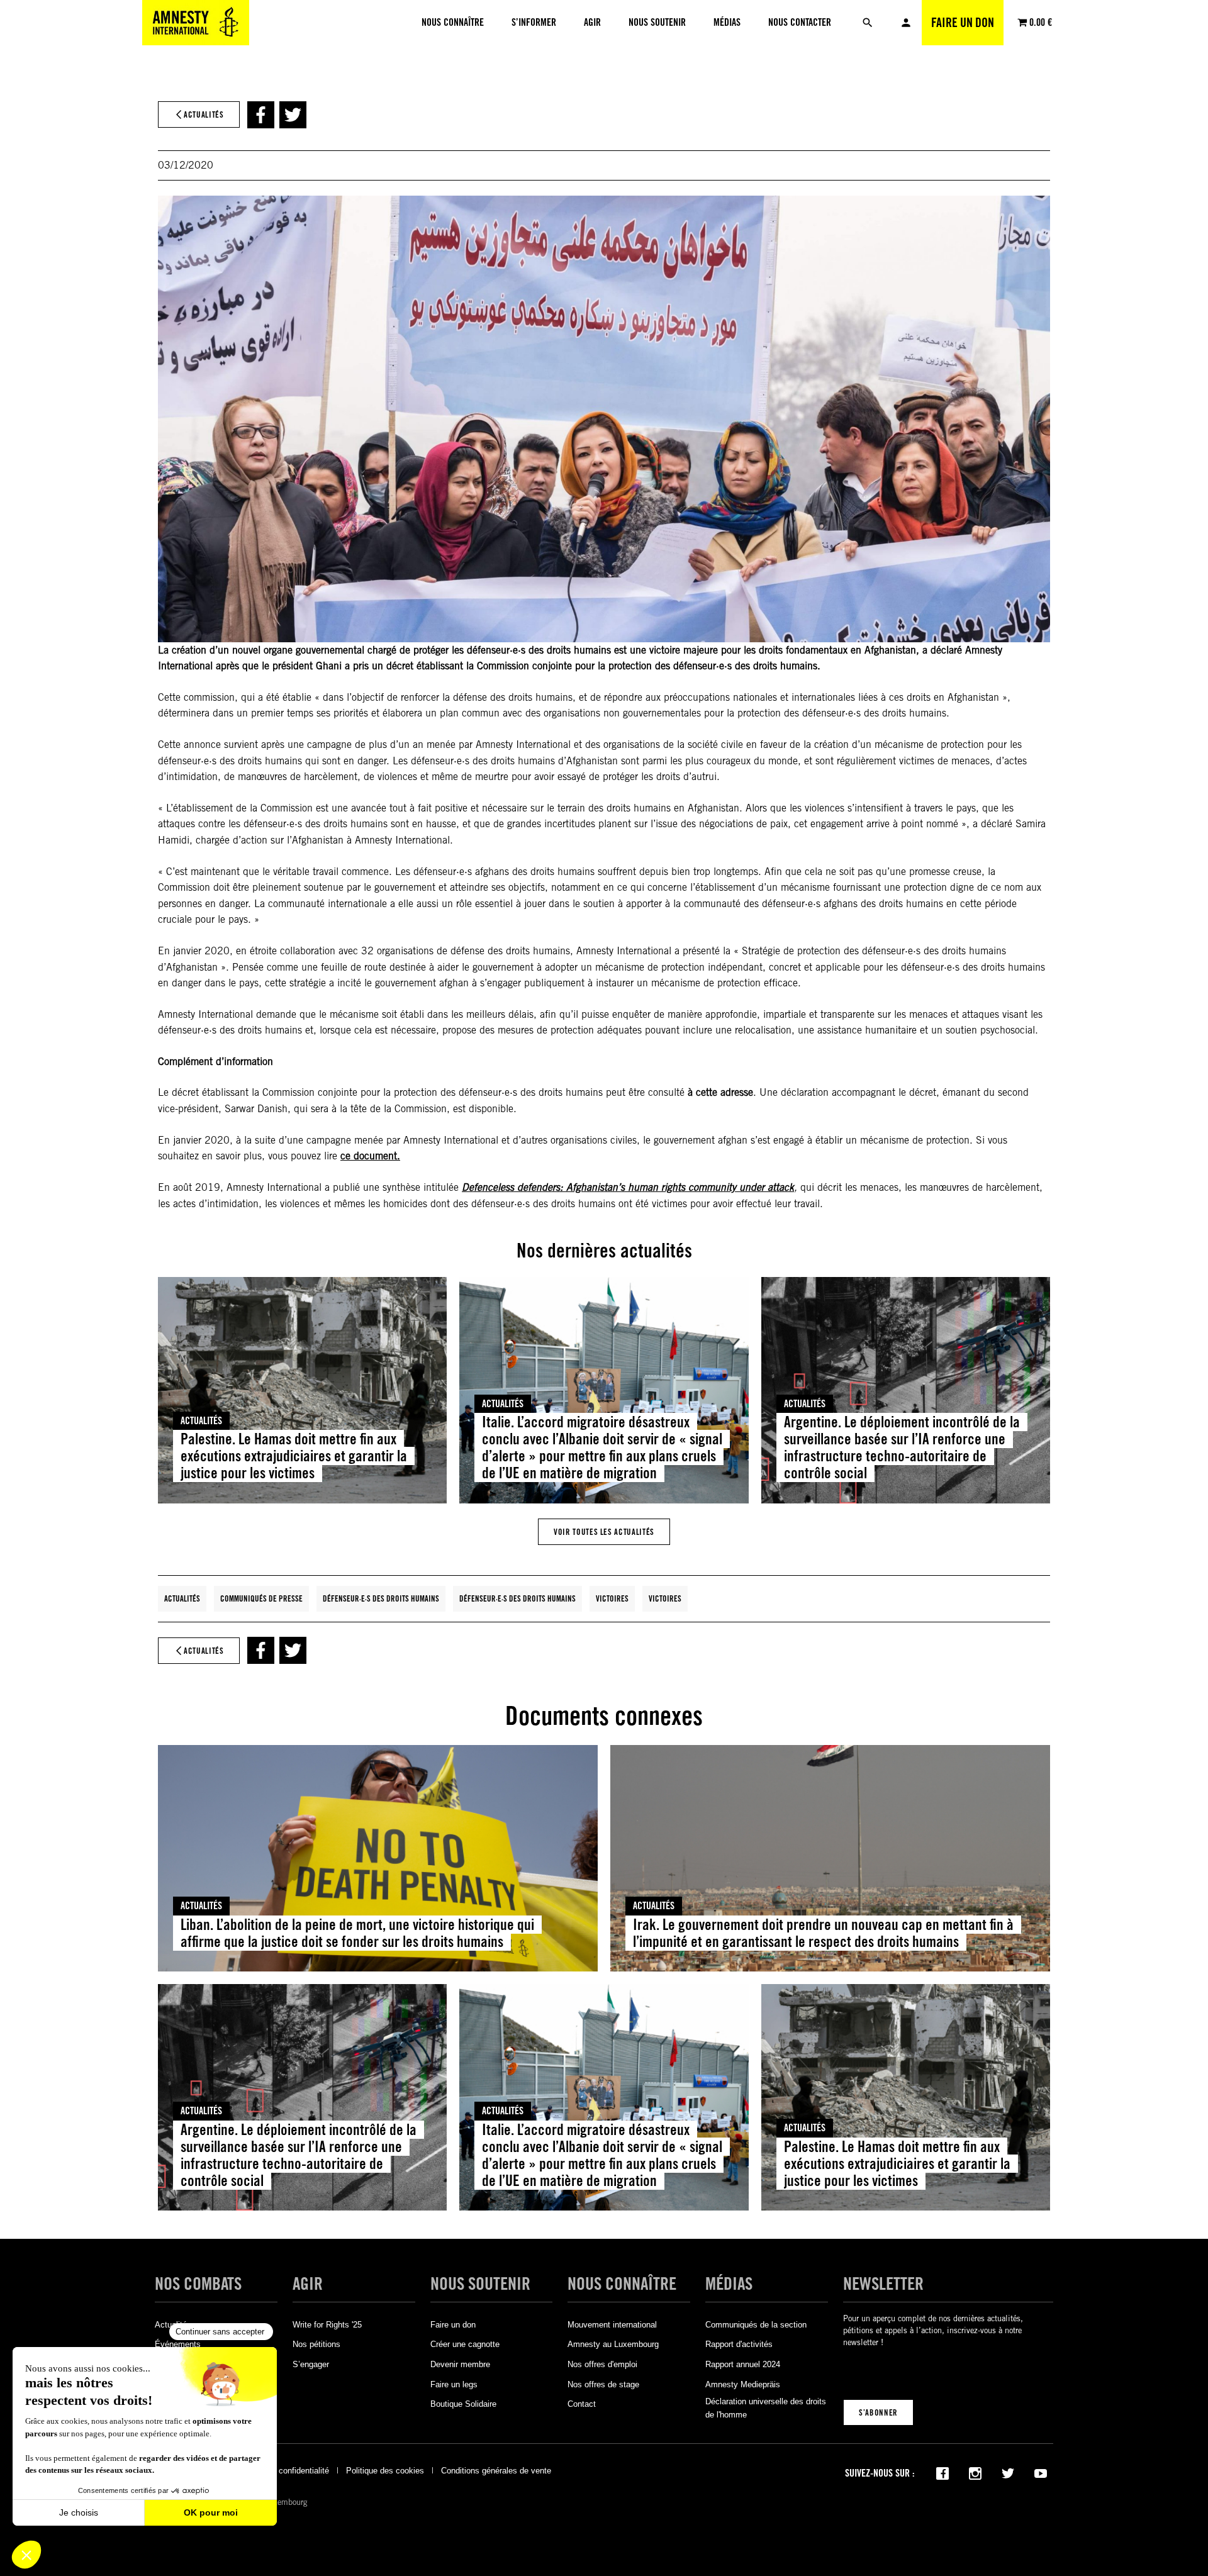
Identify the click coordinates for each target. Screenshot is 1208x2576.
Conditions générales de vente (496, 2471)
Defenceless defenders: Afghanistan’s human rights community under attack (628, 1188)
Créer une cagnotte (465, 2344)
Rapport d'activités (739, 2344)
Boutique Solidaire (463, 2404)
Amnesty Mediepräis (743, 2384)
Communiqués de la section (756, 2325)
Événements (178, 2344)
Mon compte (906, 23)
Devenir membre (460, 2364)
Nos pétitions (316, 2344)
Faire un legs (454, 2384)
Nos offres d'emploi (602, 2364)
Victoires (612, 1598)
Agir (308, 2284)
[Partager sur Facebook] (261, 115)
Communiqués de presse (261, 1598)
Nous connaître (622, 2284)
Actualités (201, 1421)
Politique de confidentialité (281, 2471)
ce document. (370, 1156)
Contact (582, 2404)
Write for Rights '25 (327, 2325)
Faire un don (963, 23)
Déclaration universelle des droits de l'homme (766, 2408)
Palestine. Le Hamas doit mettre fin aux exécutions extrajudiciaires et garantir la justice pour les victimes (294, 1456)
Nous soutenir (480, 2284)
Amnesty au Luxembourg (613, 2344)
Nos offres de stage (603, 2384)
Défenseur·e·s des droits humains (381, 1598)
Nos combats (198, 2284)
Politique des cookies (385, 2471)
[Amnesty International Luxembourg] (196, 23)
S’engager (311, 2364)
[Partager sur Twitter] (293, 115)
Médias (729, 2284)
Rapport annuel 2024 (743, 2364)
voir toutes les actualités (604, 1532)
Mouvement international (612, 2325)
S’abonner (878, 2412)
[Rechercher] (868, 23)
